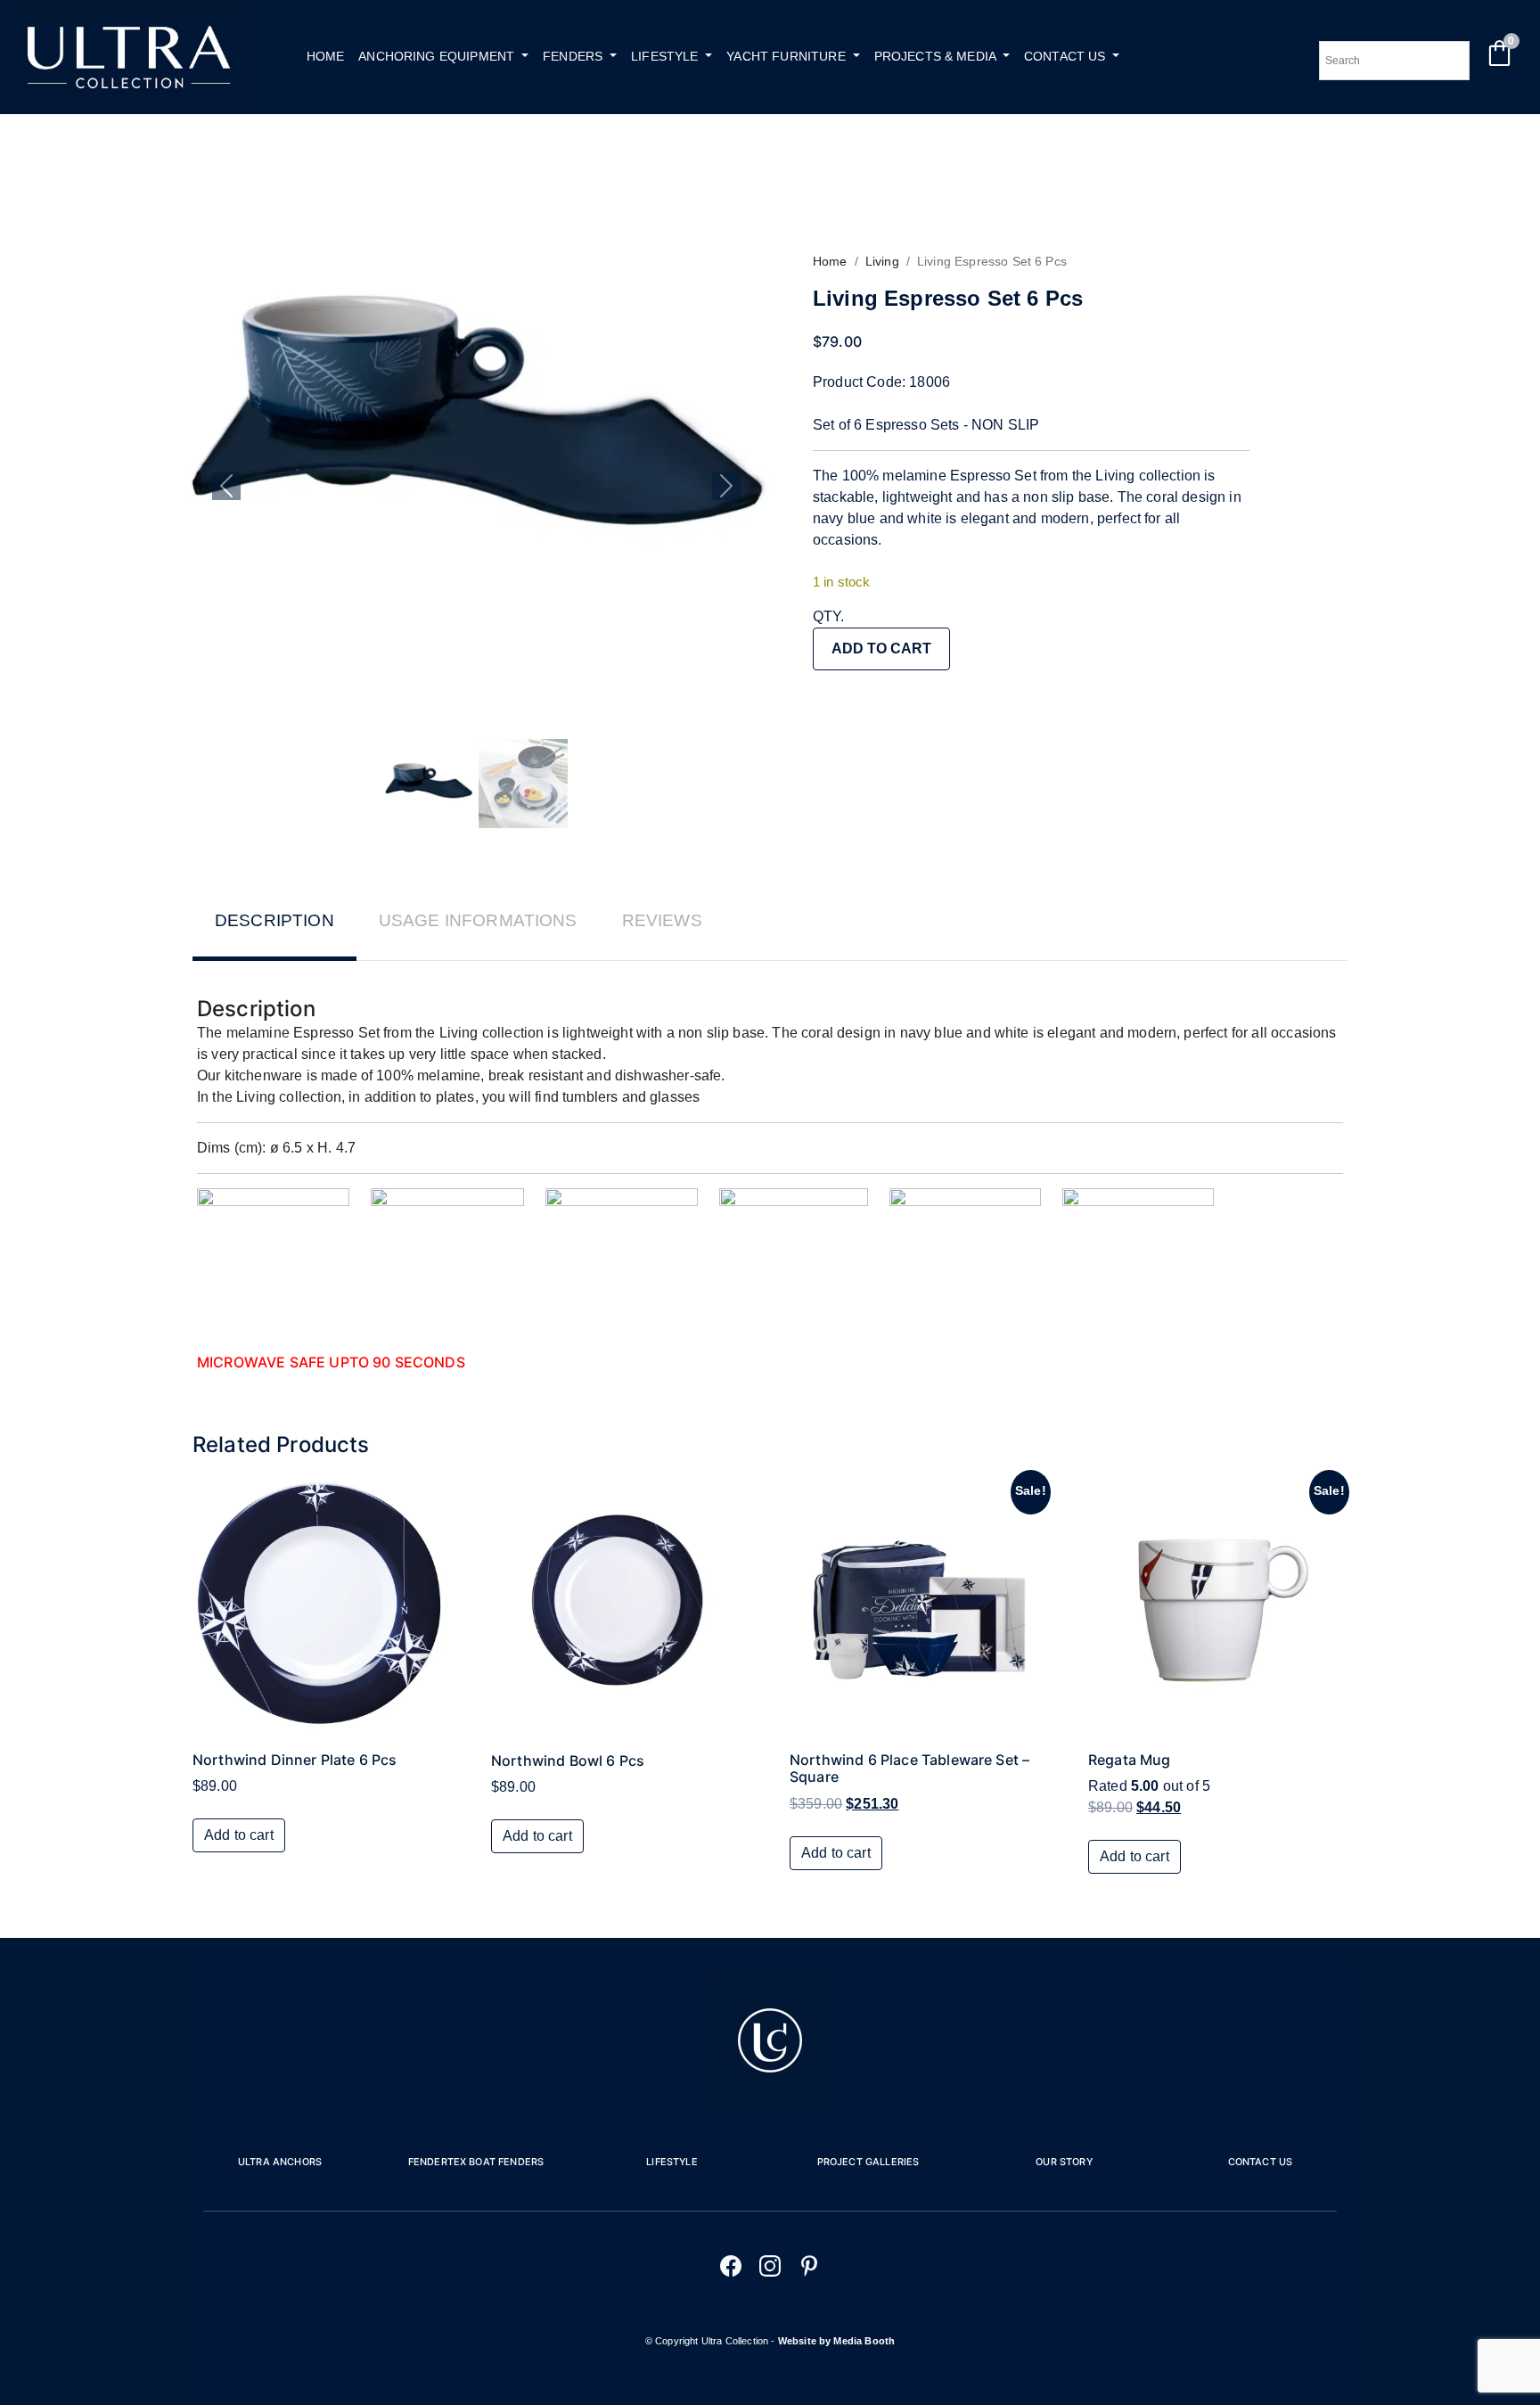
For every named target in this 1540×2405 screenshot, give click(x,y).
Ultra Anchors (280, 2162)
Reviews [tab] (662, 920)
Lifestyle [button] (667, 56)
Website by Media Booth (837, 2341)
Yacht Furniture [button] (788, 56)
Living (882, 261)
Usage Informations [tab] (478, 920)
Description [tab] (274, 920)
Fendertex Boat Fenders (476, 2162)
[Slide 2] (523, 784)
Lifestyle (672, 2162)
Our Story (1064, 2162)
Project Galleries (868, 2162)
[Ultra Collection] (128, 103)
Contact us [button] (1067, 56)
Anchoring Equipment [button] (438, 56)
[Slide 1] (429, 784)
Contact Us (1261, 2162)
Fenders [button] (574, 56)
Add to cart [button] (239, 1835)
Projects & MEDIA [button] (937, 56)
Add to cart (881, 648)
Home (326, 56)
